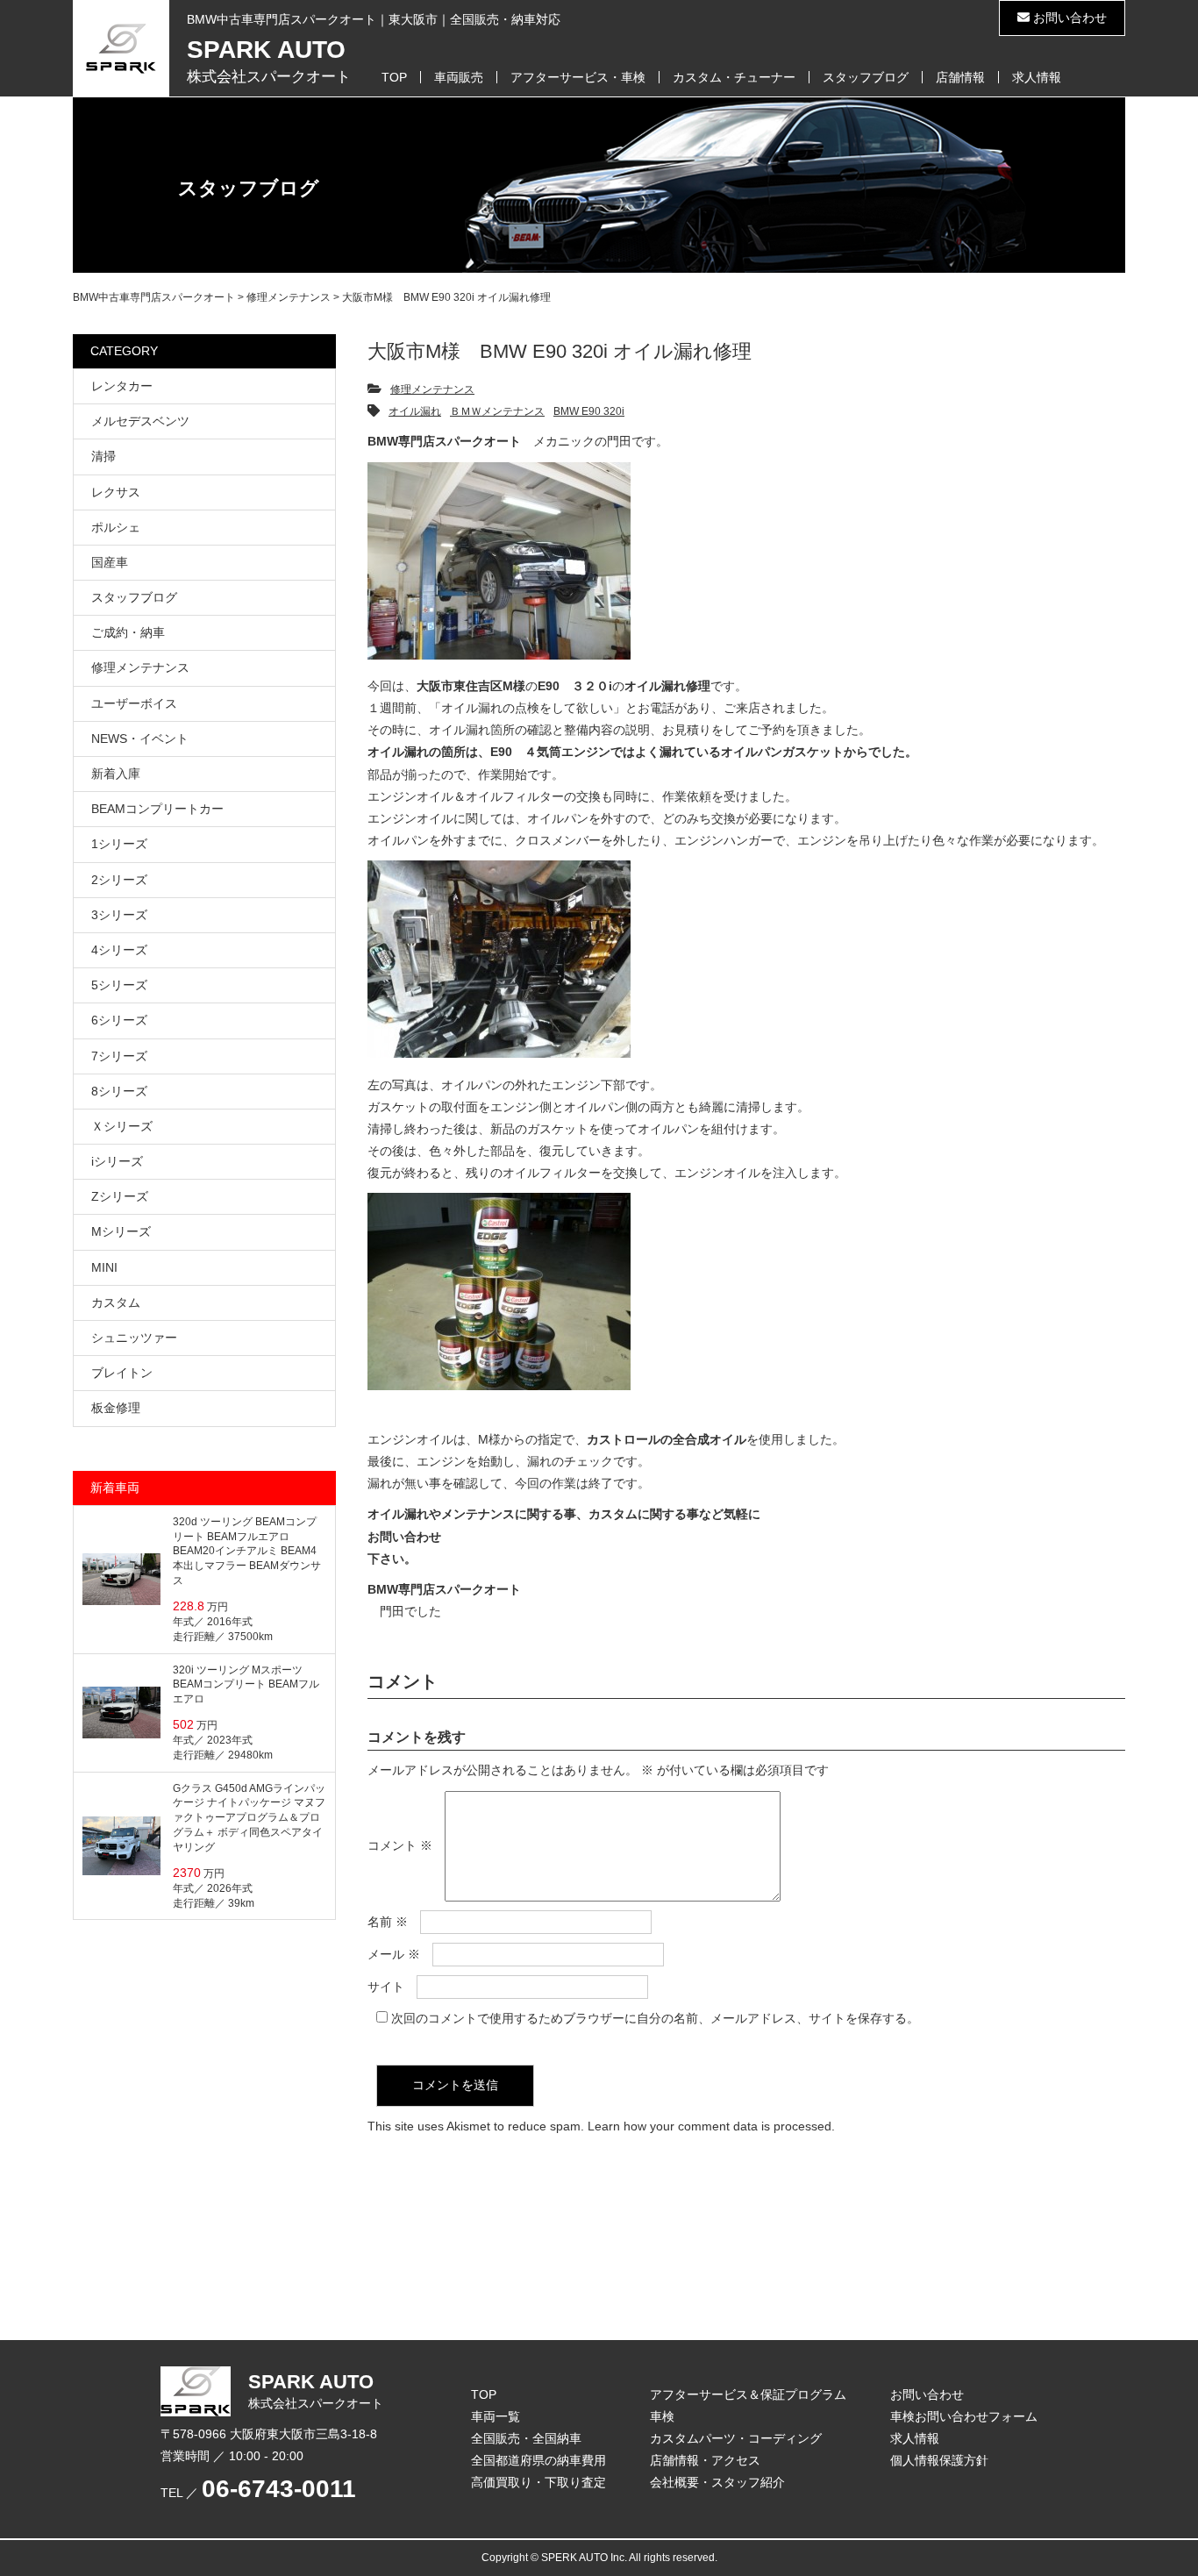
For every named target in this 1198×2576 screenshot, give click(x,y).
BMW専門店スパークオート (444, 1589)
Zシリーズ (120, 1196)
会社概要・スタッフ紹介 (717, 2482)
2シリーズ (119, 880)
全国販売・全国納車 (526, 2438)
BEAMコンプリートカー (157, 809)
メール (394, 1954)
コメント (400, 1845)
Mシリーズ (121, 1231)
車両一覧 (496, 2416)
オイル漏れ (415, 411)
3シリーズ (119, 915)
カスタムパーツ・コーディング (736, 2438)
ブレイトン (122, 1373)
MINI (104, 1267)
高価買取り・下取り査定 (538, 2482)
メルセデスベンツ (140, 421)
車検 (662, 2416)
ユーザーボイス (134, 703)
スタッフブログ (866, 77)
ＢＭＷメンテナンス (497, 411)
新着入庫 (116, 774)
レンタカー (122, 386)
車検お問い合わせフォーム (964, 2416)
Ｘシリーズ (122, 1126)
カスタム (116, 1302)
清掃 (103, 456)
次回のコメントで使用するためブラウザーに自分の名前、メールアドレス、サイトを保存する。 (655, 2018)
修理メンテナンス (432, 389)
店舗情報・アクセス (705, 2460)
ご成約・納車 (128, 632)
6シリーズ (119, 1020)
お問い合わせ (1068, 18)
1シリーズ (119, 844)
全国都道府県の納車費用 (538, 2460)
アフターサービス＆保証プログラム (748, 2394)
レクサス (116, 492)
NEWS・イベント (140, 739)
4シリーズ (119, 950)
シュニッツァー (134, 1338)
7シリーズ (119, 1056)
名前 (388, 1922)
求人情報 (1037, 77)
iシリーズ (117, 1161)
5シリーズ (119, 985)
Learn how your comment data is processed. (711, 2126)
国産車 (110, 562)
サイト (386, 1987)
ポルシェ (116, 527)
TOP (394, 77)
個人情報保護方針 (939, 2460)
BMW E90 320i (589, 411)
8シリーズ (119, 1091)
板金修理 (116, 1408)
